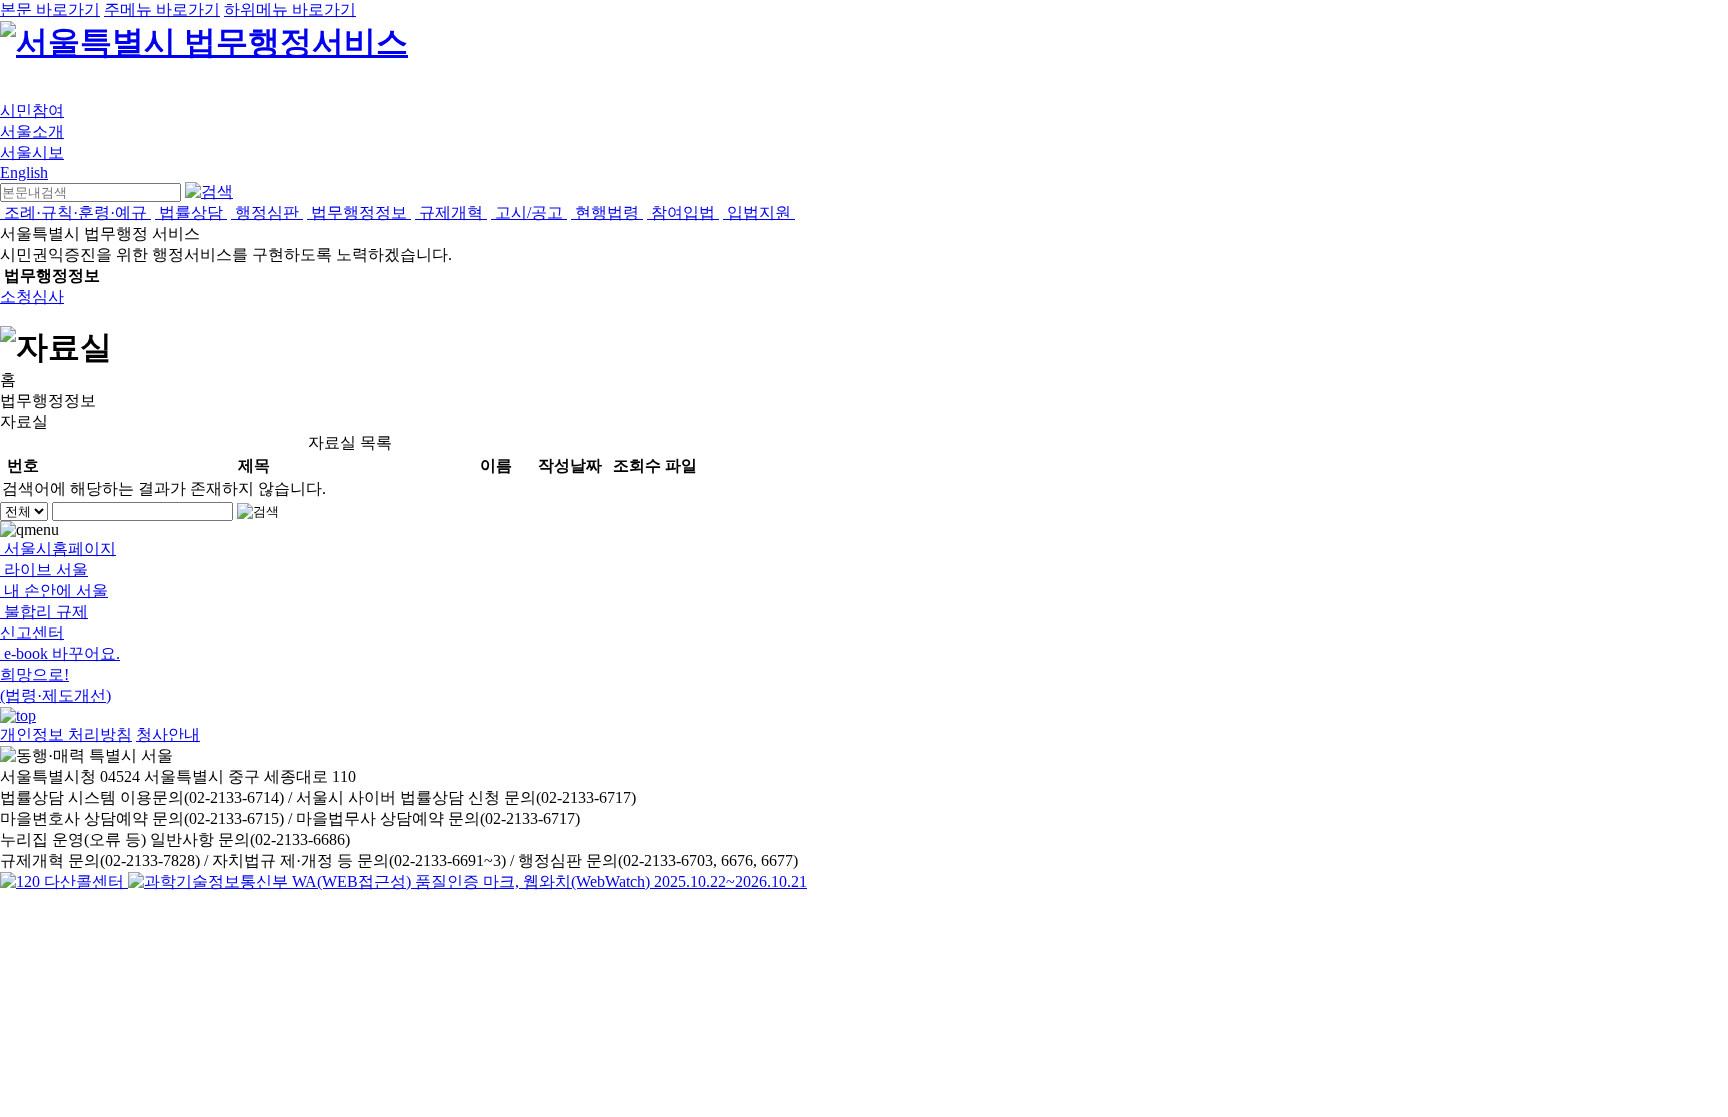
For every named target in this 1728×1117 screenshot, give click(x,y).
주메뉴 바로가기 (162, 9)
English (24, 172)
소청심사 (32, 296)
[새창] (467, 881)
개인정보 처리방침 (66, 734)
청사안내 (168, 734)
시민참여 (32, 110)
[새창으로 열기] (64, 881)
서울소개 (32, 131)
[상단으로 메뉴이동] (18, 715)
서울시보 (32, 152)
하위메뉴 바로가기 (290, 9)
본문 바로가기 (50, 9)
